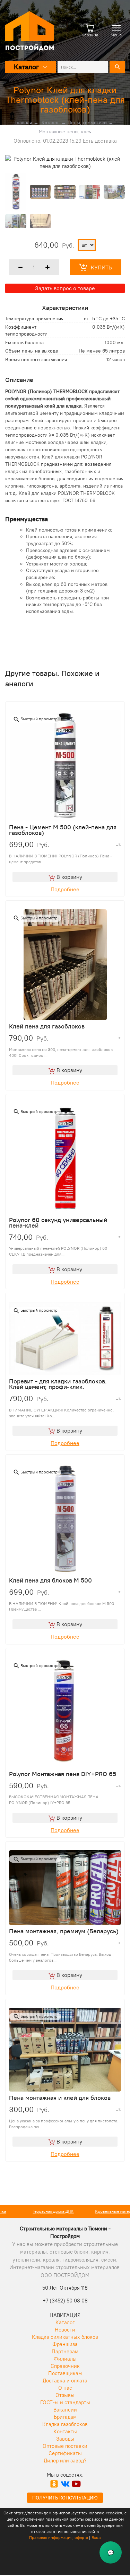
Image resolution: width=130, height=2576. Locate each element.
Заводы (65, 2439)
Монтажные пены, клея (65, 132)
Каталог (50, 123)
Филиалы (65, 2359)
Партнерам (65, 2351)
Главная (24, 123)
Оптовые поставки (65, 2446)
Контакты (65, 2431)
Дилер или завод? (65, 2461)
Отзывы (65, 2395)
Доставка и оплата (65, 2381)
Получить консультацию (65, 2498)
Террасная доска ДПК (33, 2211)
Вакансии (65, 2410)
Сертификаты (65, 2453)
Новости (65, 2330)
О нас (65, 2388)
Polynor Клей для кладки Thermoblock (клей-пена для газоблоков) (65, 100)
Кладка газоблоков (65, 2424)
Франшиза (65, 2344)
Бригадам (65, 2417)
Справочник (65, 2366)
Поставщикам (65, 2373)
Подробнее (65, 889)
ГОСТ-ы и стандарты (65, 2402)
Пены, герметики (87, 123)
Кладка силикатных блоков (65, 2337)
